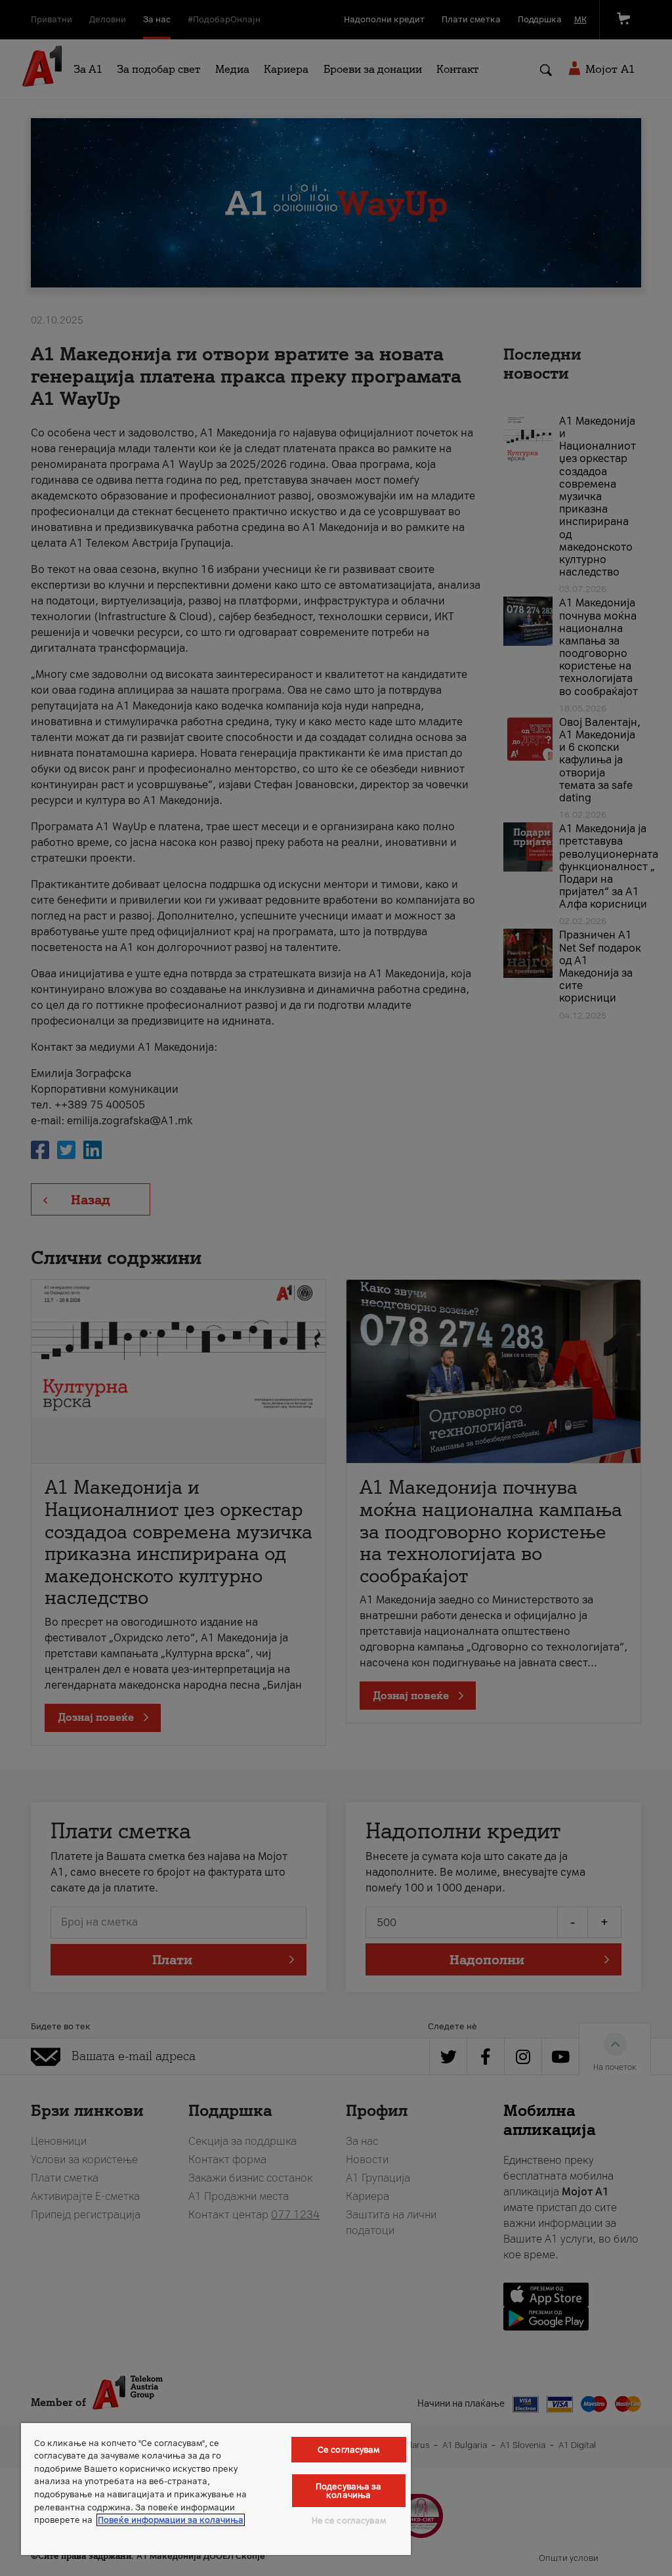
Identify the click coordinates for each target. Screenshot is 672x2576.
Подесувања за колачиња (349, 2491)
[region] (216, 2489)
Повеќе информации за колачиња (171, 2520)
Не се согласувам (349, 2521)
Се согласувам (349, 2450)
